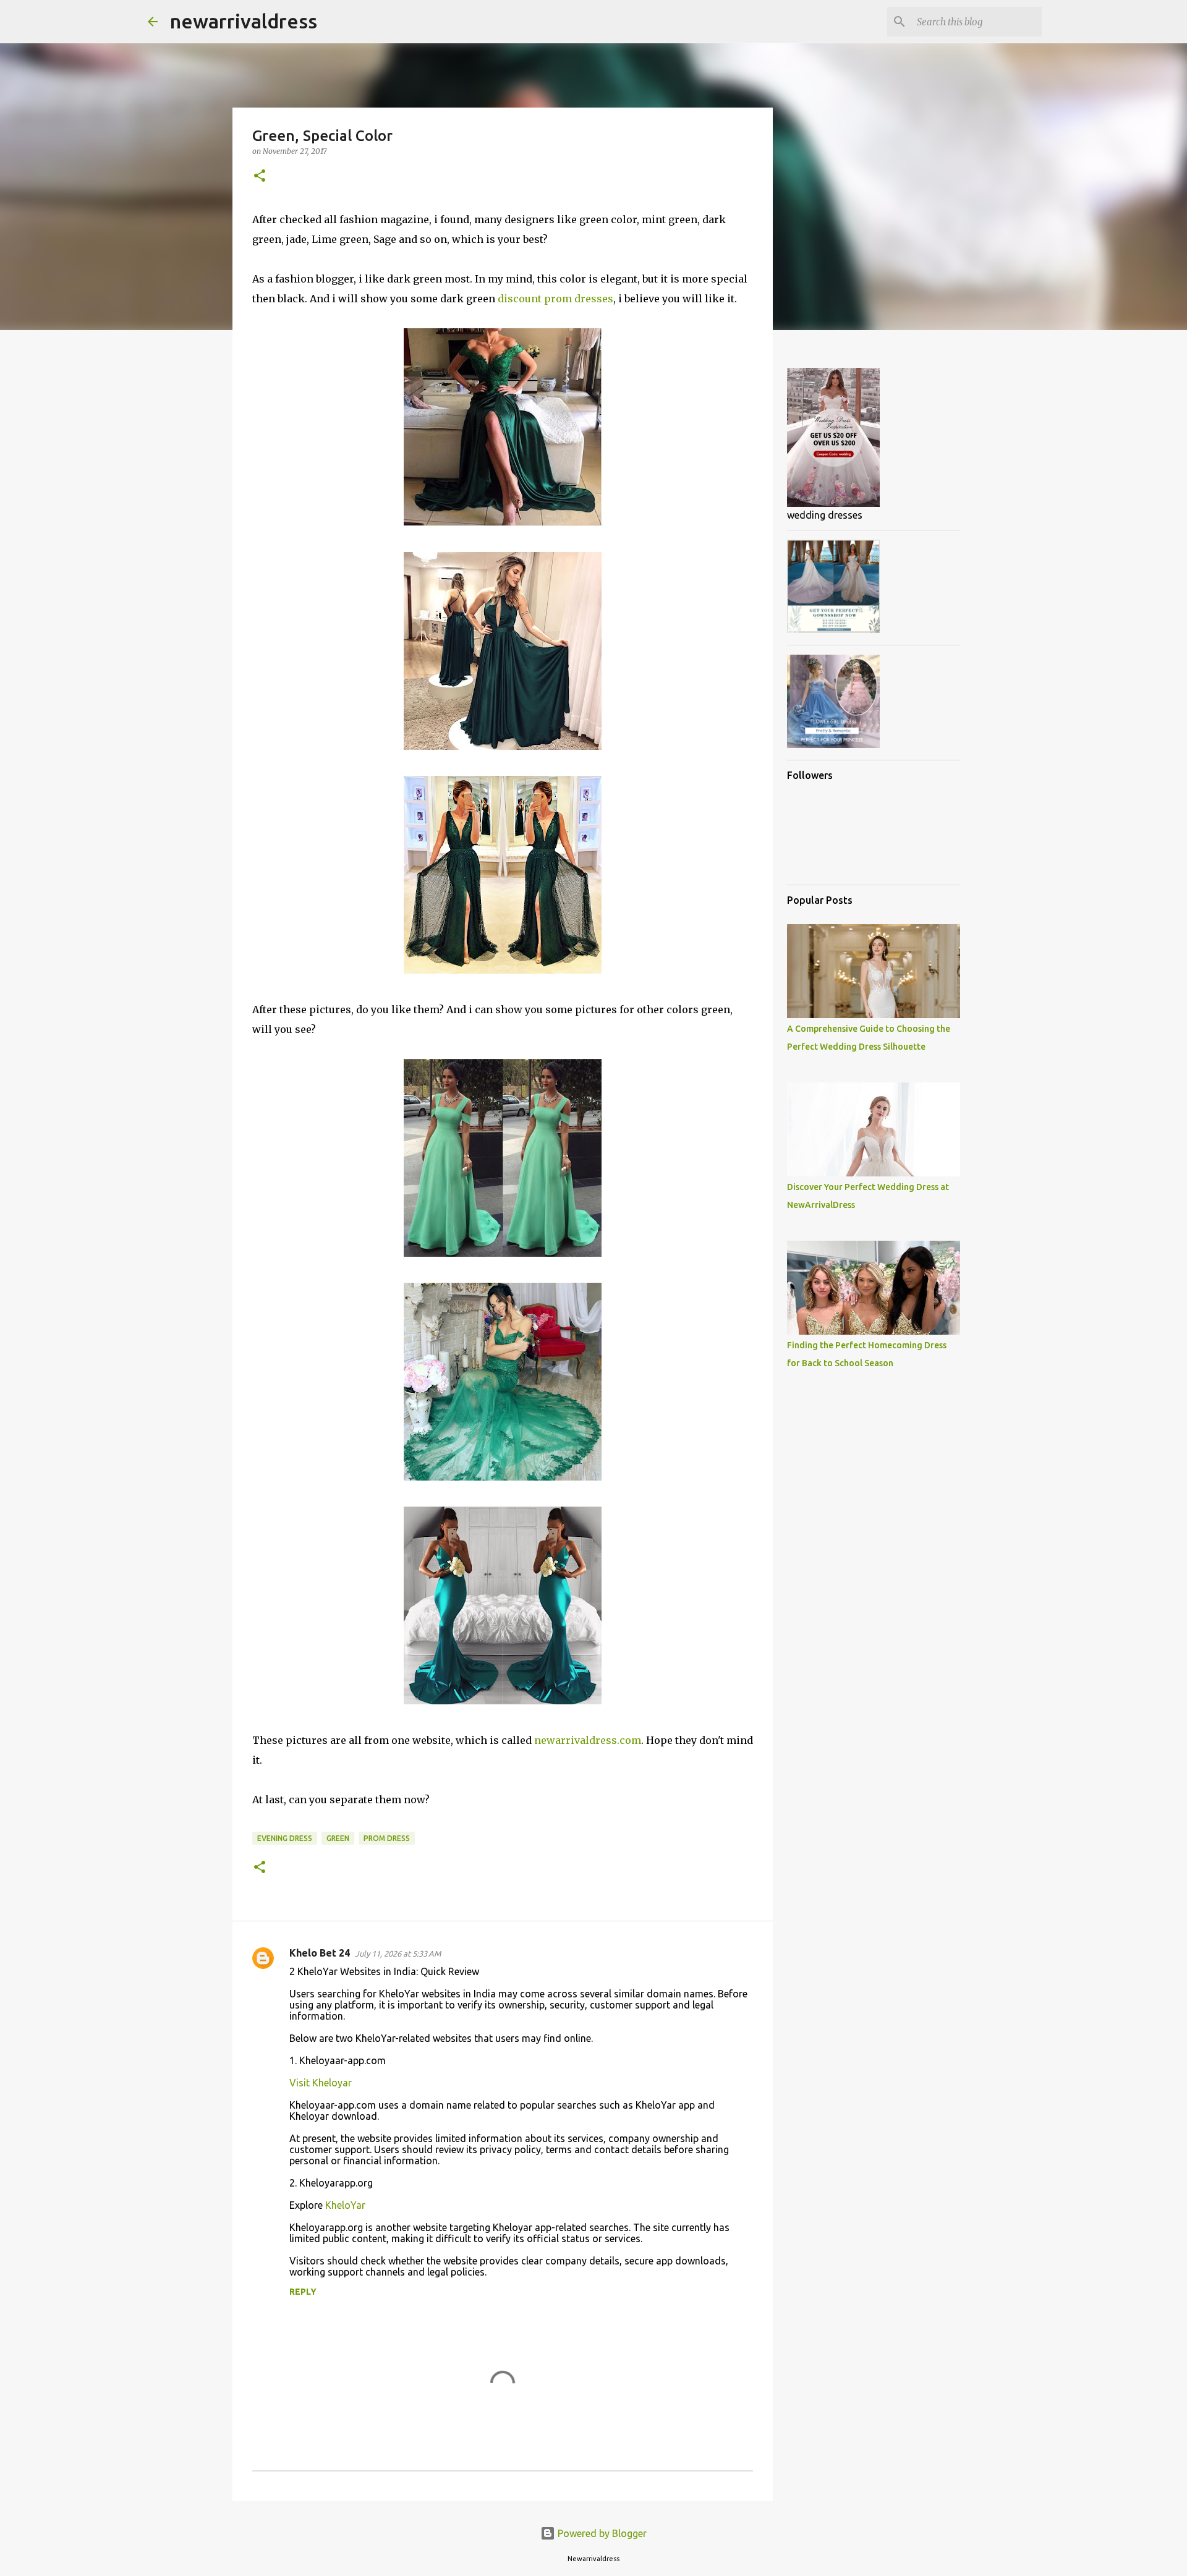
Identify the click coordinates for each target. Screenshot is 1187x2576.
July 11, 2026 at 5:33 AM (398, 1953)
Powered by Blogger (601, 2533)
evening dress (285, 1838)
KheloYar (345, 2205)
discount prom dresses (555, 299)
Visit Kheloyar (321, 2083)
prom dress (387, 1838)
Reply (303, 2292)
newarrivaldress (244, 21)
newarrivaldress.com (588, 1740)
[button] (260, 176)
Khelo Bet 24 (320, 1953)
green (338, 1838)
